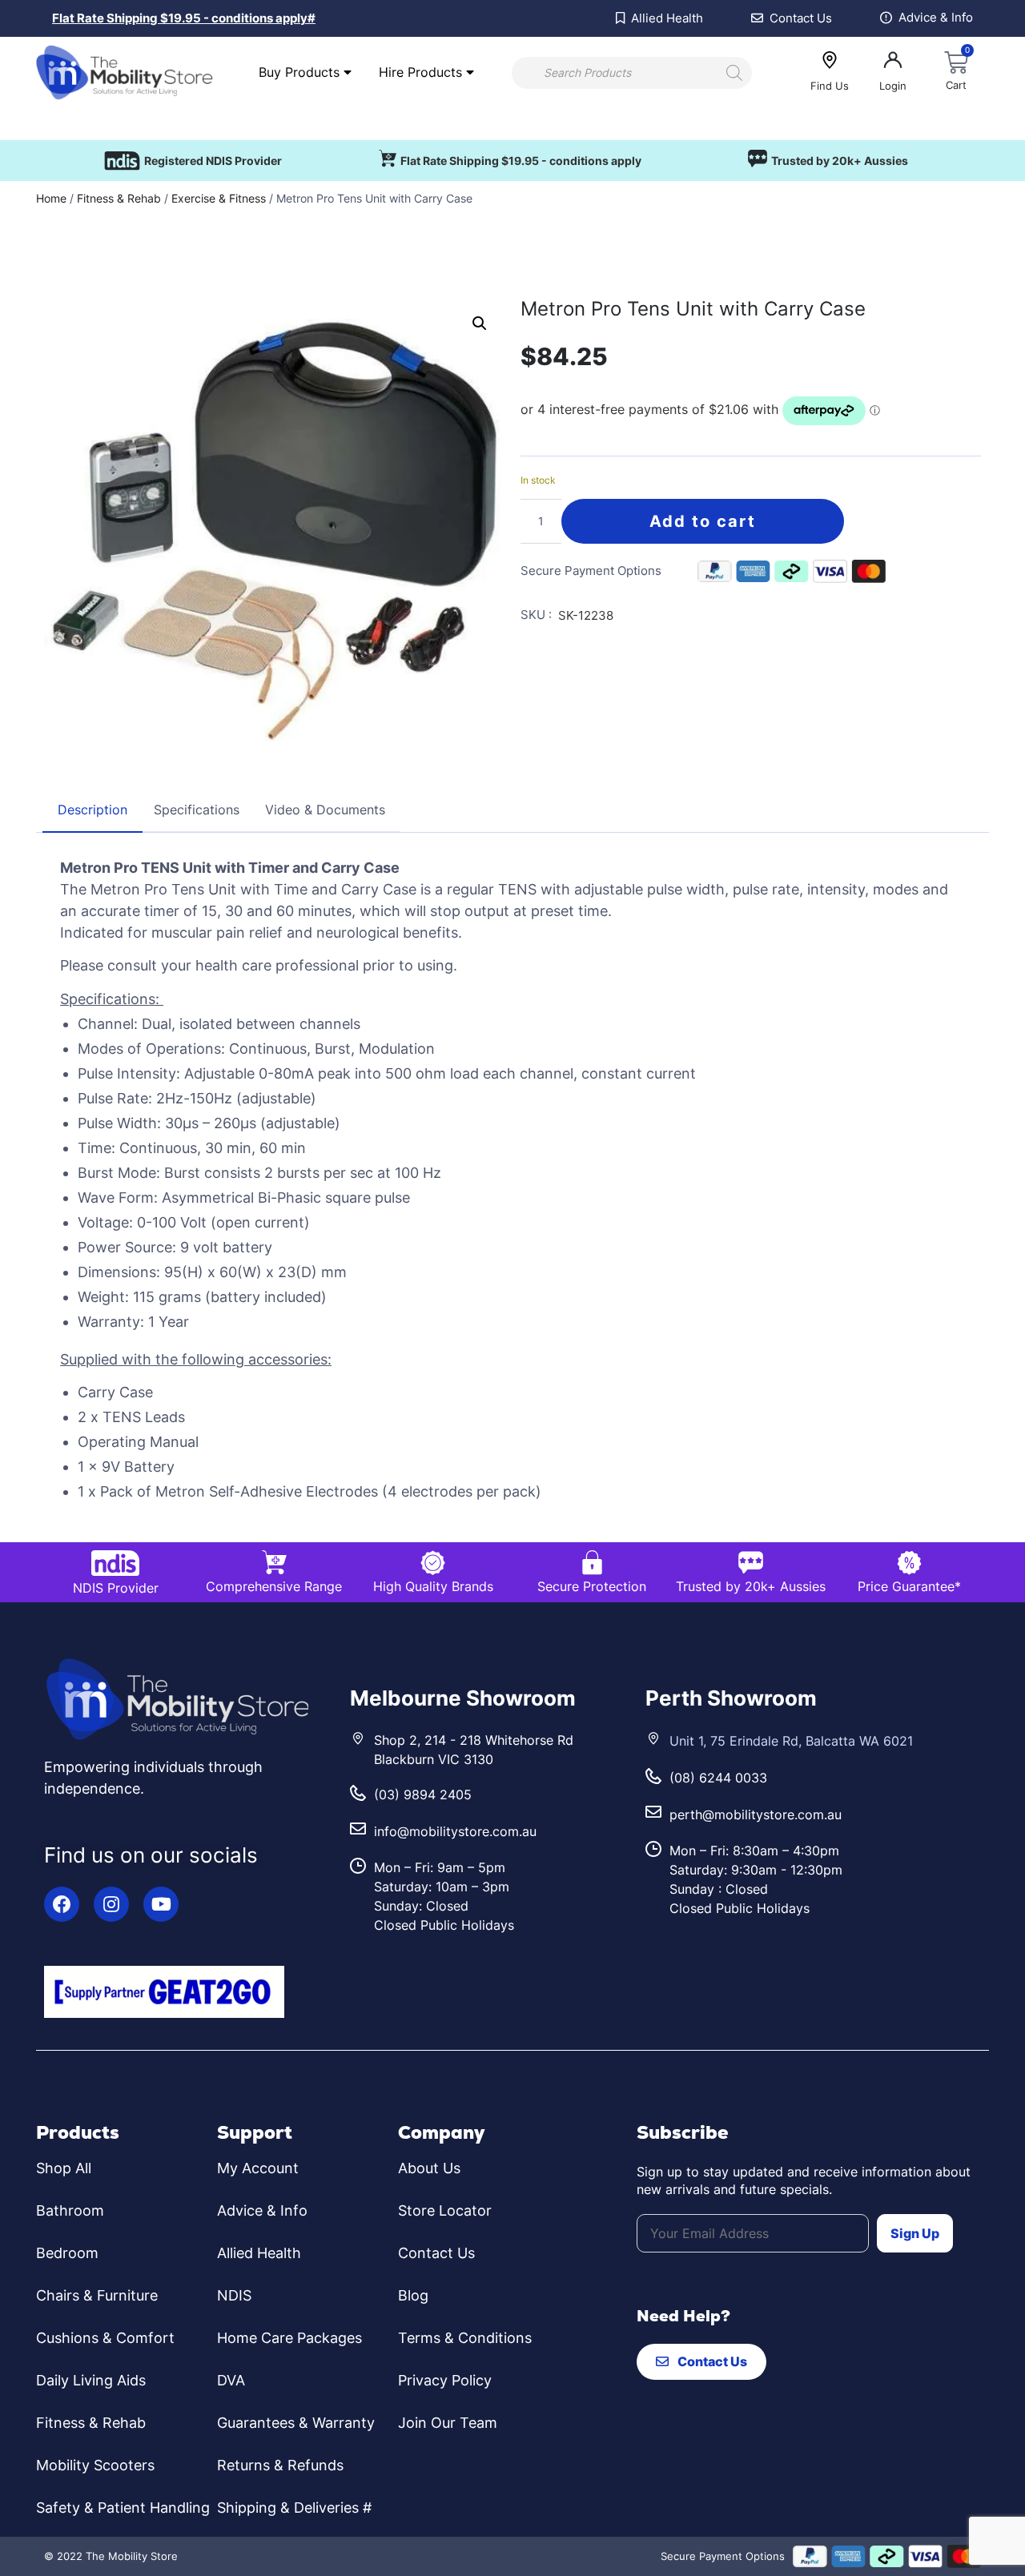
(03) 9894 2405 (423, 1794)
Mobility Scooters (95, 2465)
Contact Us (436, 2253)
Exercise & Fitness (219, 198)
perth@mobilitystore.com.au (756, 1814)
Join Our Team (448, 2423)
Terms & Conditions (465, 2338)
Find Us (830, 86)
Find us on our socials (151, 1855)
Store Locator (445, 2210)
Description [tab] (92, 810)
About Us (429, 2168)
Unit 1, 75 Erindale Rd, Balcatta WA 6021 (791, 1741)
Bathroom (70, 2210)
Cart (956, 85)
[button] (480, 324)
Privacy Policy (445, 2380)
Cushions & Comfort (105, 2338)
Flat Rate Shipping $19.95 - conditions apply (521, 161)
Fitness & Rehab (119, 198)
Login (893, 86)
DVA (231, 2380)
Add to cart (703, 521)
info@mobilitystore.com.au (455, 1831)
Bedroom (67, 2253)
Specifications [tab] (197, 810)
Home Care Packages (289, 2338)
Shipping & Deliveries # (294, 2508)
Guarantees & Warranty (296, 2423)
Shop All (64, 2168)
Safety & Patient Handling (123, 2508)
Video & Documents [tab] (325, 810)
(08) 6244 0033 (718, 1778)
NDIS (234, 2295)
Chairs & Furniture (97, 2295)
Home (51, 198)
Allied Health (259, 2253)
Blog (413, 2295)
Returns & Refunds (280, 2465)
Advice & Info (262, 2210)
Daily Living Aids (91, 2380)
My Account (258, 2168)
